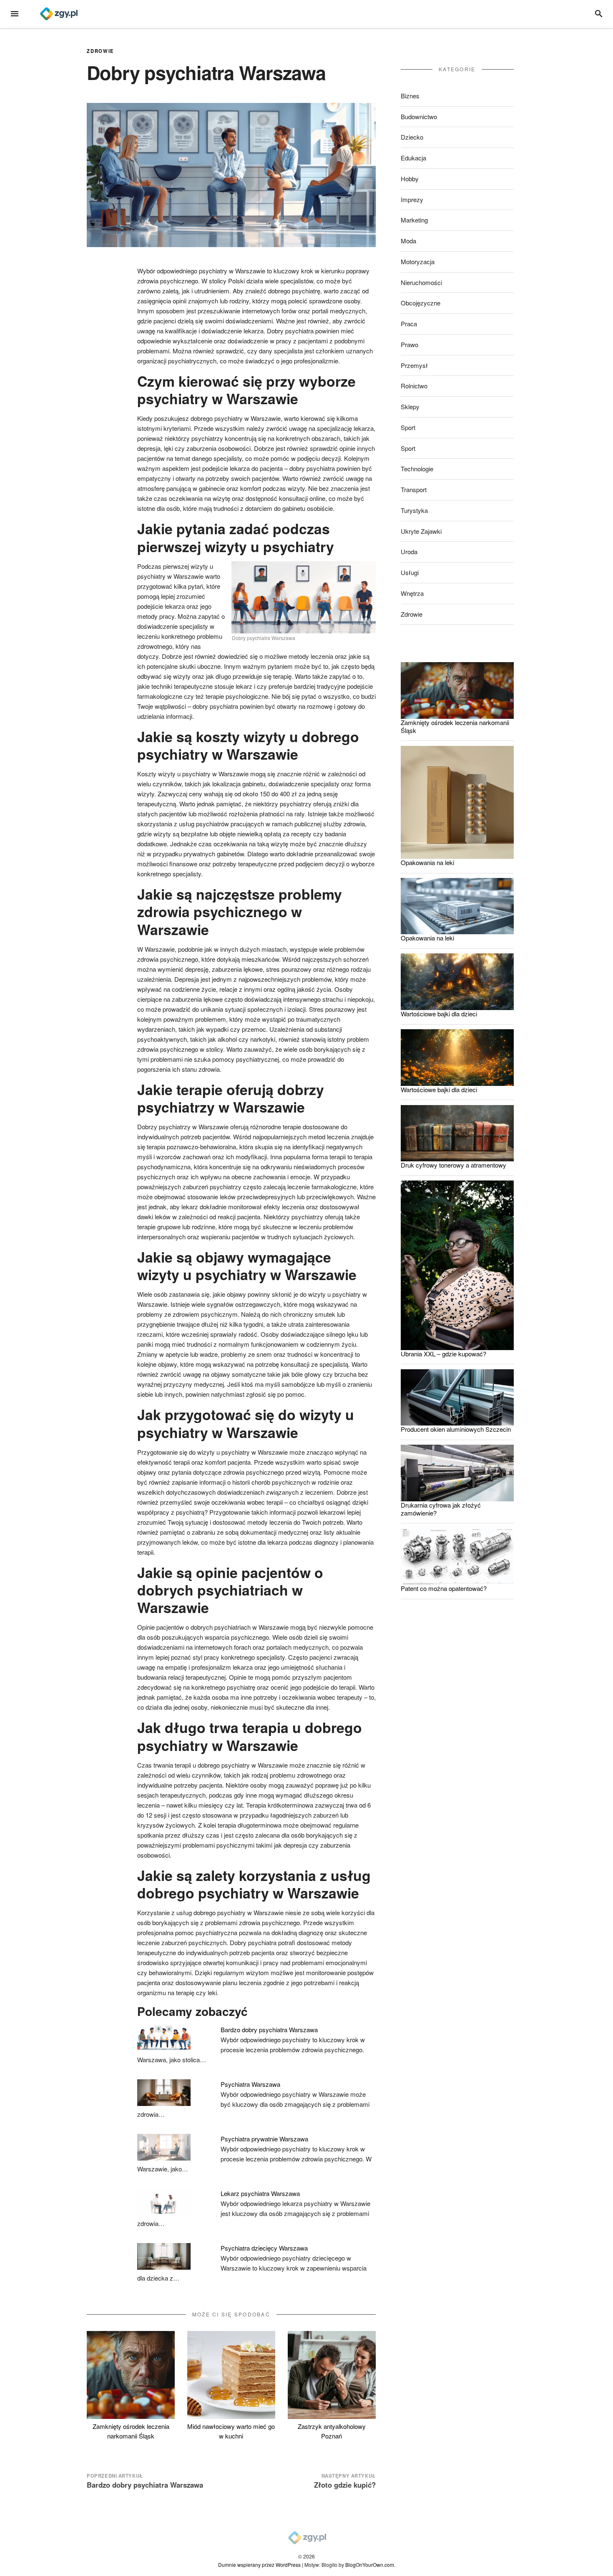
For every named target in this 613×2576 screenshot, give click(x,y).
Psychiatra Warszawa (250, 2084)
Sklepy (410, 406)
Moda (408, 241)
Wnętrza (412, 593)
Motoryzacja (418, 261)
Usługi (410, 572)
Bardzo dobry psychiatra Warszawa (269, 2030)
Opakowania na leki (427, 862)
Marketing (414, 220)
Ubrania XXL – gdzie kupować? (443, 1354)
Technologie (417, 469)
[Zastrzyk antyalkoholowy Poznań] (332, 2375)
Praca (409, 324)
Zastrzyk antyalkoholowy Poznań (332, 2431)
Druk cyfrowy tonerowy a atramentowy (453, 1165)
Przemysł (414, 365)
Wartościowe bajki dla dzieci (439, 1014)
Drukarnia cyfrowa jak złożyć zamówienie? (441, 1509)
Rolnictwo (414, 386)
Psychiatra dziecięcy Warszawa (264, 2248)
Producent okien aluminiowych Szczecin (456, 1429)
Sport (408, 427)
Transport (414, 489)
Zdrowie (100, 51)
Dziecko (412, 137)
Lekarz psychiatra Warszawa (260, 2193)
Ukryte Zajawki (421, 531)
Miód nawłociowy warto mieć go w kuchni (231, 2431)
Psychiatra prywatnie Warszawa (264, 2139)
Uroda (409, 551)
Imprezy (412, 199)
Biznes (410, 96)
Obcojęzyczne (421, 303)
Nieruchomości (421, 282)
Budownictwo (419, 116)
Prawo (410, 344)
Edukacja (413, 158)
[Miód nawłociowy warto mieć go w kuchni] (231, 2375)
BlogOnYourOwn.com (370, 2565)
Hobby (410, 179)
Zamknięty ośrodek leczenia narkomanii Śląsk (131, 2431)
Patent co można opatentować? (444, 1588)
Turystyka (414, 510)
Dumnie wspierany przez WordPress (259, 2565)
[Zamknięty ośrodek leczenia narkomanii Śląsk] (131, 2375)
